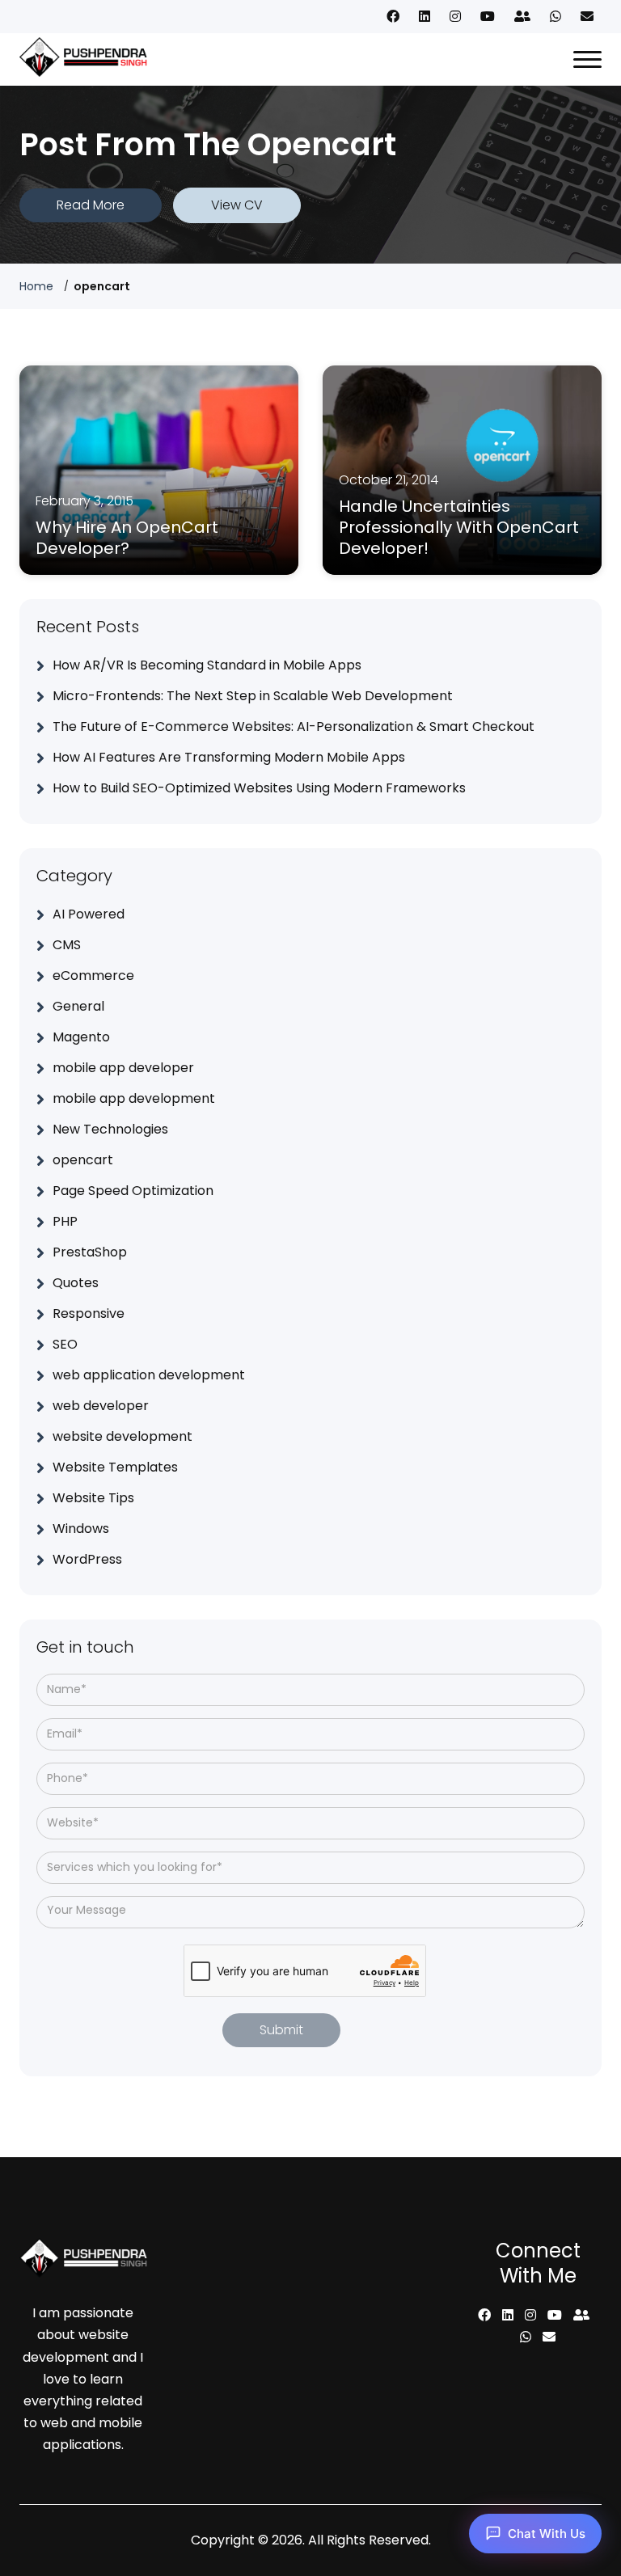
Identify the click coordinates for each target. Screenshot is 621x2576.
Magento (81, 1037)
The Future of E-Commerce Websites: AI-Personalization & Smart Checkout (294, 726)
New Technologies (110, 1129)
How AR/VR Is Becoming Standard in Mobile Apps (207, 665)
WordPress (87, 1559)
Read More (91, 205)
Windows (81, 1529)
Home (36, 286)
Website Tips (93, 1498)
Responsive (89, 1313)
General (78, 1006)
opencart (83, 1160)
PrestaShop (90, 1252)
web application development (149, 1375)
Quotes (76, 1283)
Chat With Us (547, 2534)
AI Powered (89, 914)
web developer (101, 1406)
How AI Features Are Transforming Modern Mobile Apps (229, 757)
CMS (67, 945)
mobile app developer (123, 1068)
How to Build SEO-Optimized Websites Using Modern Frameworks (259, 788)
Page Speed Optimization (133, 1191)
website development (123, 1436)
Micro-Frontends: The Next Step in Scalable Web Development (253, 696)
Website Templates (115, 1467)
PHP (65, 1221)
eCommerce (93, 976)
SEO (65, 1344)
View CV (237, 205)
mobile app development (134, 1098)
